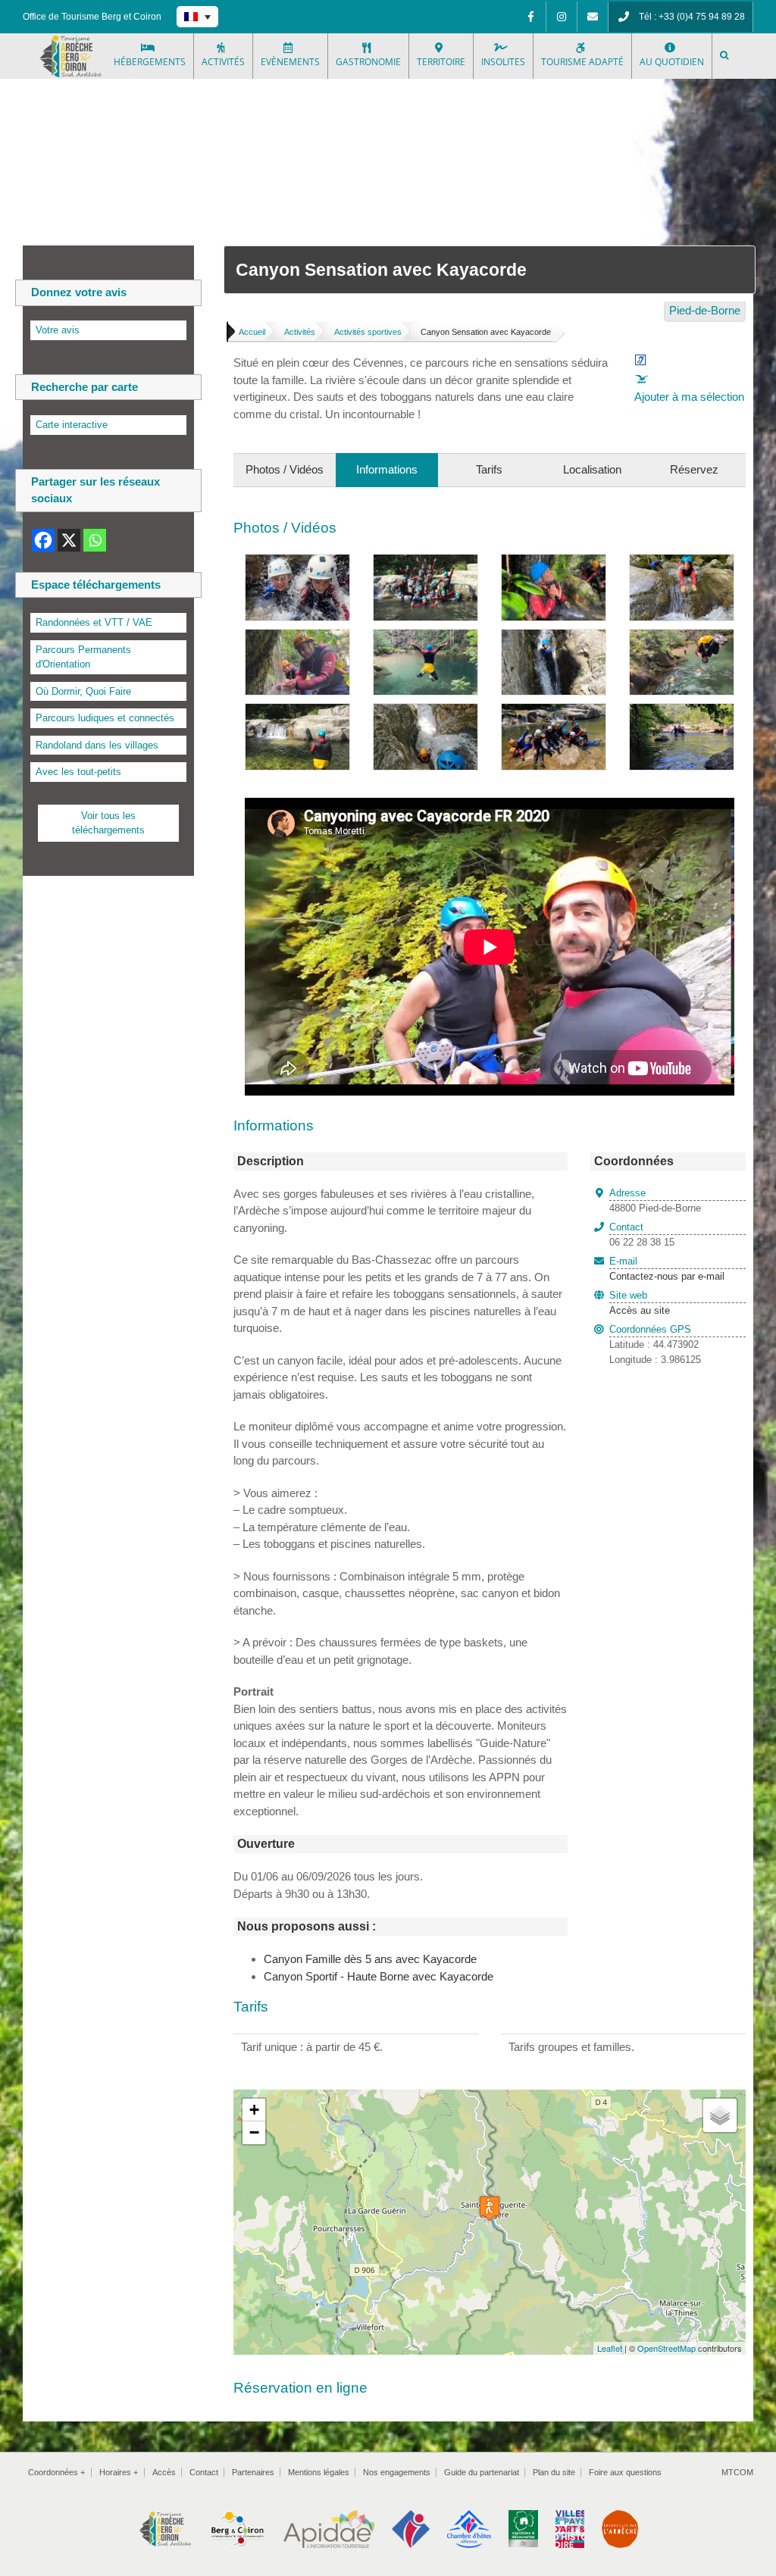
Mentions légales (319, 2472)
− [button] (254, 2132)
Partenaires (253, 2472)
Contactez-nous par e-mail (667, 1269)
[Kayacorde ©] (682, 712)
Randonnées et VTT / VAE (94, 622)
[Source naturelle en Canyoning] (554, 563)
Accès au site (640, 1310)
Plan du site (554, 2472)
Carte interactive (72, 425)
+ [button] (254, 2110)
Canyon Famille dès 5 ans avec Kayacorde (370, 1959)
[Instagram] (562, 17)
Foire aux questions (625, 2472)
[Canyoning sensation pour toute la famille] (554, 712)
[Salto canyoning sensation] (682, 638)
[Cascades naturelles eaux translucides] (297, 712)
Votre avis (58, 330)
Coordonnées (56, 2472)
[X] (69, 540)
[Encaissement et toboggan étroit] (426, 712)
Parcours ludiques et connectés (105, 718)
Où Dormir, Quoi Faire (83, 691)
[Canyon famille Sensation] (297, 563)
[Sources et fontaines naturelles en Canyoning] (297, 638)
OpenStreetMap (666, 2348)
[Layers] (720, 2115)
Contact (204, 2472)
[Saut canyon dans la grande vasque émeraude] (426, 638)
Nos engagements (397, 2472)
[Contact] (593, 17)
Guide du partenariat (482, 2472)
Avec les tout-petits (78, 772)
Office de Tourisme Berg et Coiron (92, 17)
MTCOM (737, 2472)
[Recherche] (725, 56)
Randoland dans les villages (97, 745)
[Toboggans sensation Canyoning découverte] (554, 638)
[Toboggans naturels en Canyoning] (682, 563)
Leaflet (610, 2348)
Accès (164, 2472)
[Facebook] (530, 17)
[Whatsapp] (95, 540)
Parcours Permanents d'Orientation (83, 657)
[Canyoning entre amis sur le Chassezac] (426, 563)
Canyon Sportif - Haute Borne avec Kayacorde (379, 1976)
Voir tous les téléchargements (108, 823)
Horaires (119, 2472)
